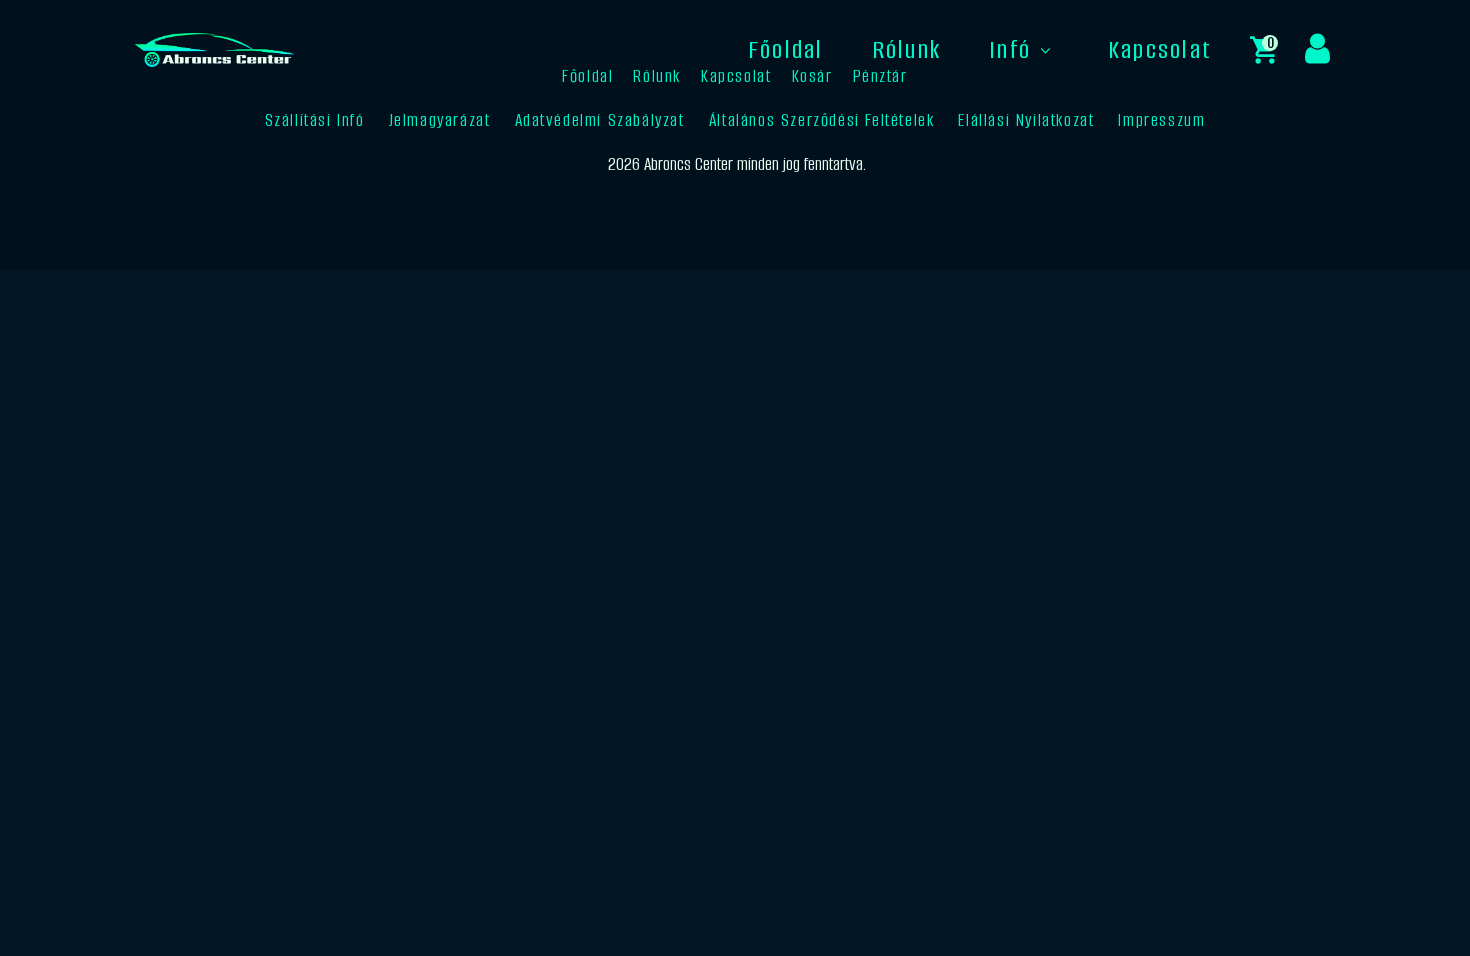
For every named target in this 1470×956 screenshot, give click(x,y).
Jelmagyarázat (440, 120)
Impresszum (1161, 120)
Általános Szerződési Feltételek (822, 120)
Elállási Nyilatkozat (1026, 120)
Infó (1010, 49)
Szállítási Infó (315, 120)
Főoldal (786, 49)
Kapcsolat (1160, 49)
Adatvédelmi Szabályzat (600, 120)
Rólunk (906, 49)
